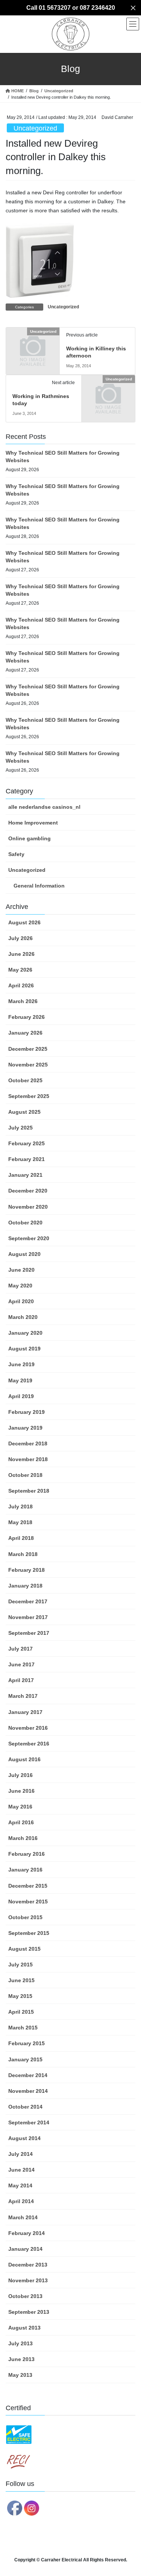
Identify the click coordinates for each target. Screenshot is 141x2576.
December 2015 (28, 1886)
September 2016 (29, 1744)
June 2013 (21, 2359)
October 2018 (25, 1475)
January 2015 (25, 2059)
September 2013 (29, 2312)
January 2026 (25, 1033)
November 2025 (28, 1065)
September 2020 (29, 1238)
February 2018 (27, 1570)
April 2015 (21, 2012)
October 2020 (25, 1223)
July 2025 (20, 1128)
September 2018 (29, 1491)
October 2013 (25, 2296)
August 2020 (24, 1254)
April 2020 (21, 1301)
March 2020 (23, 1317)
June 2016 (21, 1791)
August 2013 (24, 2328)
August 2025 (24, 1112)
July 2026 (20, 938)
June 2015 (21, 1980)
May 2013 (20, 2375)
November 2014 (28, 2091)
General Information (39, 886)
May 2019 (20, 1380)
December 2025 (28, 1049)
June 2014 (21, 2170)
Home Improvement (33, 823)
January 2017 (25, 1712)
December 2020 (28, 1191)
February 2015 (27, 2043)
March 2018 (23, 1554)
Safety (16, 854)
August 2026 (24, 922)
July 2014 (20, 2154)
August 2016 (24, 1759)
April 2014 (21, 2201)
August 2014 (24, 2138)
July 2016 (20, 1775)
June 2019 (21, 1364)
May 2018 (20, 1522)
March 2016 (23, 1838)
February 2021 (27, 1159)
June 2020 (21, 1270)
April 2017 (21, 1680)
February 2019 (27, 1412)
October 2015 (25, 1917)
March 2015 (23, 2028)
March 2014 (23, 2217)
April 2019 (21, 1396)
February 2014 (27, 2233)
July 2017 (20, 1649)
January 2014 (25, 2249)
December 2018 (28, 1443)
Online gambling (30, 838)
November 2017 (28, 1617)
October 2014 (25, 2107)
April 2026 (21, 985)
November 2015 (28, 1902)
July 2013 (20, 2343)
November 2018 (28, 1459)
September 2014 (29, 2122)
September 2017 (29, 1633)
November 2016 (28, 1728)
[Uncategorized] (33, 343)
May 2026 (20, 970)
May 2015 (20, 1996)
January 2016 (25, 1870)
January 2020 (25, 1333)
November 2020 (28, 1207)
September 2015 (29, 1933)
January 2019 (25, 1428)
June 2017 (21, 1664)
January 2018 (25, 1586)
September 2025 (29, 1096)
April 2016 (21, 1822)
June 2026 (21, 954)
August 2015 (24, 1949)
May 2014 (20, 2185)
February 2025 (27, 1143)
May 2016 (20, 1807)
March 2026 (23, 1001)
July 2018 (20, 1507)
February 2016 (27, 1854)
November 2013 (28, 2280)
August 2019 (24, 1349)
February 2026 (27, 1017)
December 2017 (28, 1601)
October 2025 (25, 1080)
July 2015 (20, 1965)
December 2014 (28, 2075)
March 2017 (23, 1696)
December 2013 (28, 2265)
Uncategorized (35, 128)
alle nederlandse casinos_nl (44, 807)
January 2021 (25, 1175)
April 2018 (21, 1538)
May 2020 (20, 1286)
